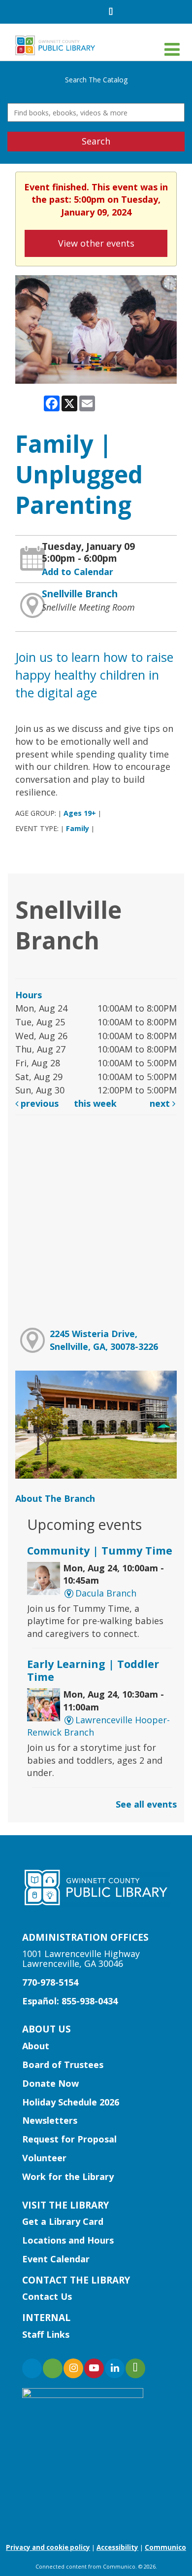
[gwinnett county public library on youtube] (94, 2368)
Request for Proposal (69, 2139)
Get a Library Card (63, 2221)
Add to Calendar (78, 572)
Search (96, 141)
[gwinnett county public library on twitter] (53, 2368)
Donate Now (50, 2083)
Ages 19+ (80, 813)
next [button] (161, 1103)
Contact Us (47, 2296)
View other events (96, 243)
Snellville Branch (80, 594)
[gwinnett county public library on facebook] (32, 2368)
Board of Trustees (63, 2065)
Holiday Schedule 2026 (71, 2102)
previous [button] (38, 1103)
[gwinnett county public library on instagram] (73, 2368)
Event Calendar (56, 2259)
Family (78, 828)
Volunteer (44, 2158)
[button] (172, 49)
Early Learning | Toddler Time (93, 1670)
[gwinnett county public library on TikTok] (135, 2368)
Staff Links (46, 2334)
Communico (165, 2547)
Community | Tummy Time (100, 1550)
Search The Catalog (96, 80)
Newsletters (50, 2120)
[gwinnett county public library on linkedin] (115, 2368)
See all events (146, 1804)
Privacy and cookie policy (48, 2547)
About (36, 2046)
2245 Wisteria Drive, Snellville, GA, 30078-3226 (104, 1340)
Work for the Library (68, 2177)
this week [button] (95, 1103)
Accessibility (117, 2547)
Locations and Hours (68, 2240)
